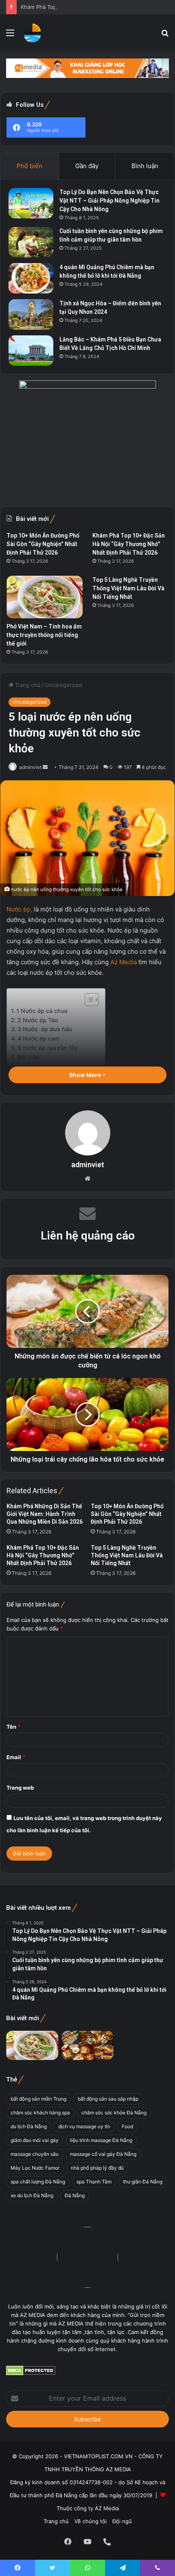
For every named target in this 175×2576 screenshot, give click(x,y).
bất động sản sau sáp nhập (108, 2099)
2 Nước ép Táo (38, 1020)
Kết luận (28, 1057)
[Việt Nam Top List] (33, 32)
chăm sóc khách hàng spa (40, 2113)
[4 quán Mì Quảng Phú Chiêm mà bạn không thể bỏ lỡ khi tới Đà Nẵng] (31, 278)
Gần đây (87, 166)
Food (127, 2126)
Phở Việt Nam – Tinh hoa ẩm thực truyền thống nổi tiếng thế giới (44, 635)
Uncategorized (63, 685)
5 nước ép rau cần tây (48, 1048)
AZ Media (107, 2508)
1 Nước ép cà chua (42, 1011)
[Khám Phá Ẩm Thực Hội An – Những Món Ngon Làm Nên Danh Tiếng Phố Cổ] (87, 2045)
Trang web (20, 1788)
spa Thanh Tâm (94, 2182)
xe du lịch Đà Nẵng (32, 2195)
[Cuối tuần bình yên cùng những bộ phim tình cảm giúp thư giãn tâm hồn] (31, 242)
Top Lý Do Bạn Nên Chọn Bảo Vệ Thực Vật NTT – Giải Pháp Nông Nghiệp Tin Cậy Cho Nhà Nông (109, 201)
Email (16, 1757)
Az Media (124, 962)
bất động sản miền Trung (38, 2099)
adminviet (30, 767)
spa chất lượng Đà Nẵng (38, 2182)
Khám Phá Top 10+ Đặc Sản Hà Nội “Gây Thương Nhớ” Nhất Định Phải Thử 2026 (43, 1555)
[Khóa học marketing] (87, 67)
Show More (86, 1075)
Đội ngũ (122, 2521)
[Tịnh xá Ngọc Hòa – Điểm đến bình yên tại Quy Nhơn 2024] (31, 314)
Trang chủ (27, 685)
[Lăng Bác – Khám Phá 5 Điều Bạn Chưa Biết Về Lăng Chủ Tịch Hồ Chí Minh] (31, 351)
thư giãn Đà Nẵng (143, 2182)
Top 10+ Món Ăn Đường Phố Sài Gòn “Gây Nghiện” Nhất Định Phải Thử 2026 (127, 1514)
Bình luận (145, 166)
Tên (13, 1727)
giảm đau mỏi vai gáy (35, 2140)
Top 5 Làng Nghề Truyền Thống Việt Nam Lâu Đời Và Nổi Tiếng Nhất (127, 1555)
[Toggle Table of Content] (88, 1000)
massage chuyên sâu (35, 2154)
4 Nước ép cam (39, 1038)
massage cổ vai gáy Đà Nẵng (103, 2154)
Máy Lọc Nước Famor (35, 2168)
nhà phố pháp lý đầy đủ (97, 2168)
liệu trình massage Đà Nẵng (101, 2140)
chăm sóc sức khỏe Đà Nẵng (114, 2113)
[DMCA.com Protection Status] (31, 2373)
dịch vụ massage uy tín (84, 2126)
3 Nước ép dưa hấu (45, 1029)
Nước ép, (19, 909)
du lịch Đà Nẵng (29, 2126)
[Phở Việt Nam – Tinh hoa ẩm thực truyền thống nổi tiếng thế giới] (45, 597)
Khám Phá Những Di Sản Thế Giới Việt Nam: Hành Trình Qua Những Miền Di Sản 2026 (45, 1514)
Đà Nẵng (75, 2195)
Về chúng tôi (91, 2521)
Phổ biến (30, 166)
